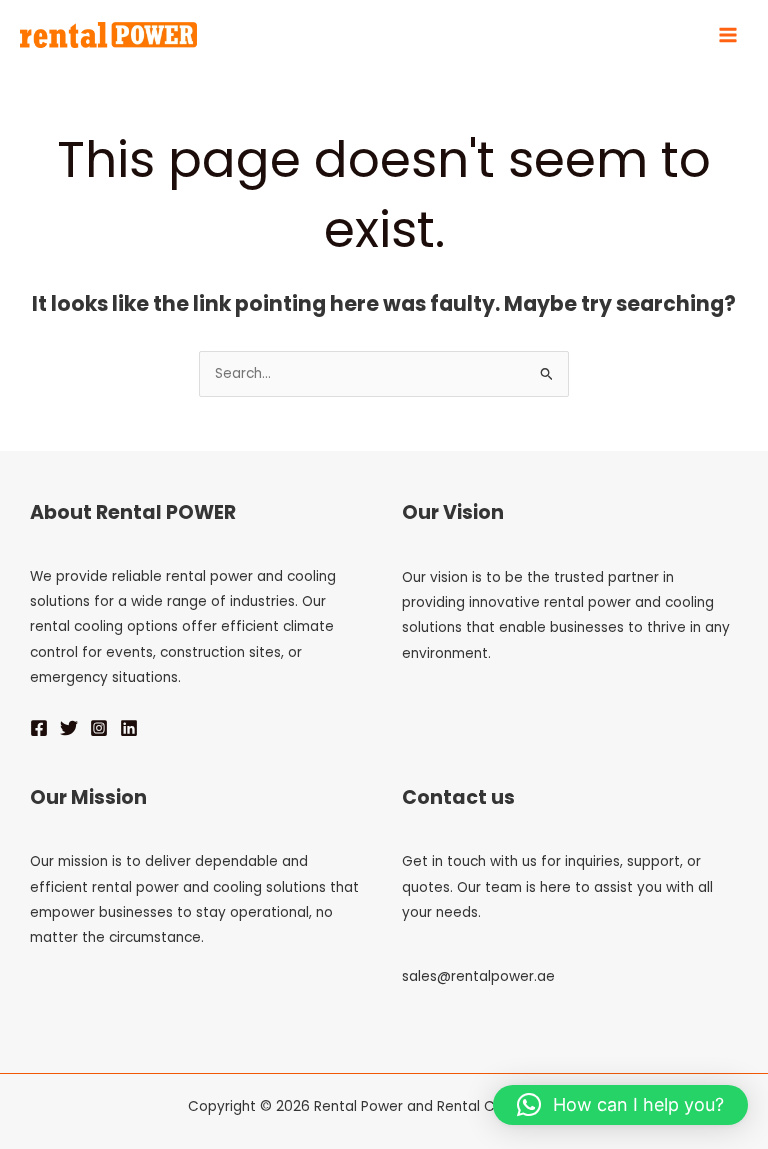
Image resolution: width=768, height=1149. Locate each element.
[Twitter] (69, 728)
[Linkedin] (129, 728)
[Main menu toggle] (728, 35)
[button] (620, 1105)
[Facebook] (39, 728)
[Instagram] (99, 728)
